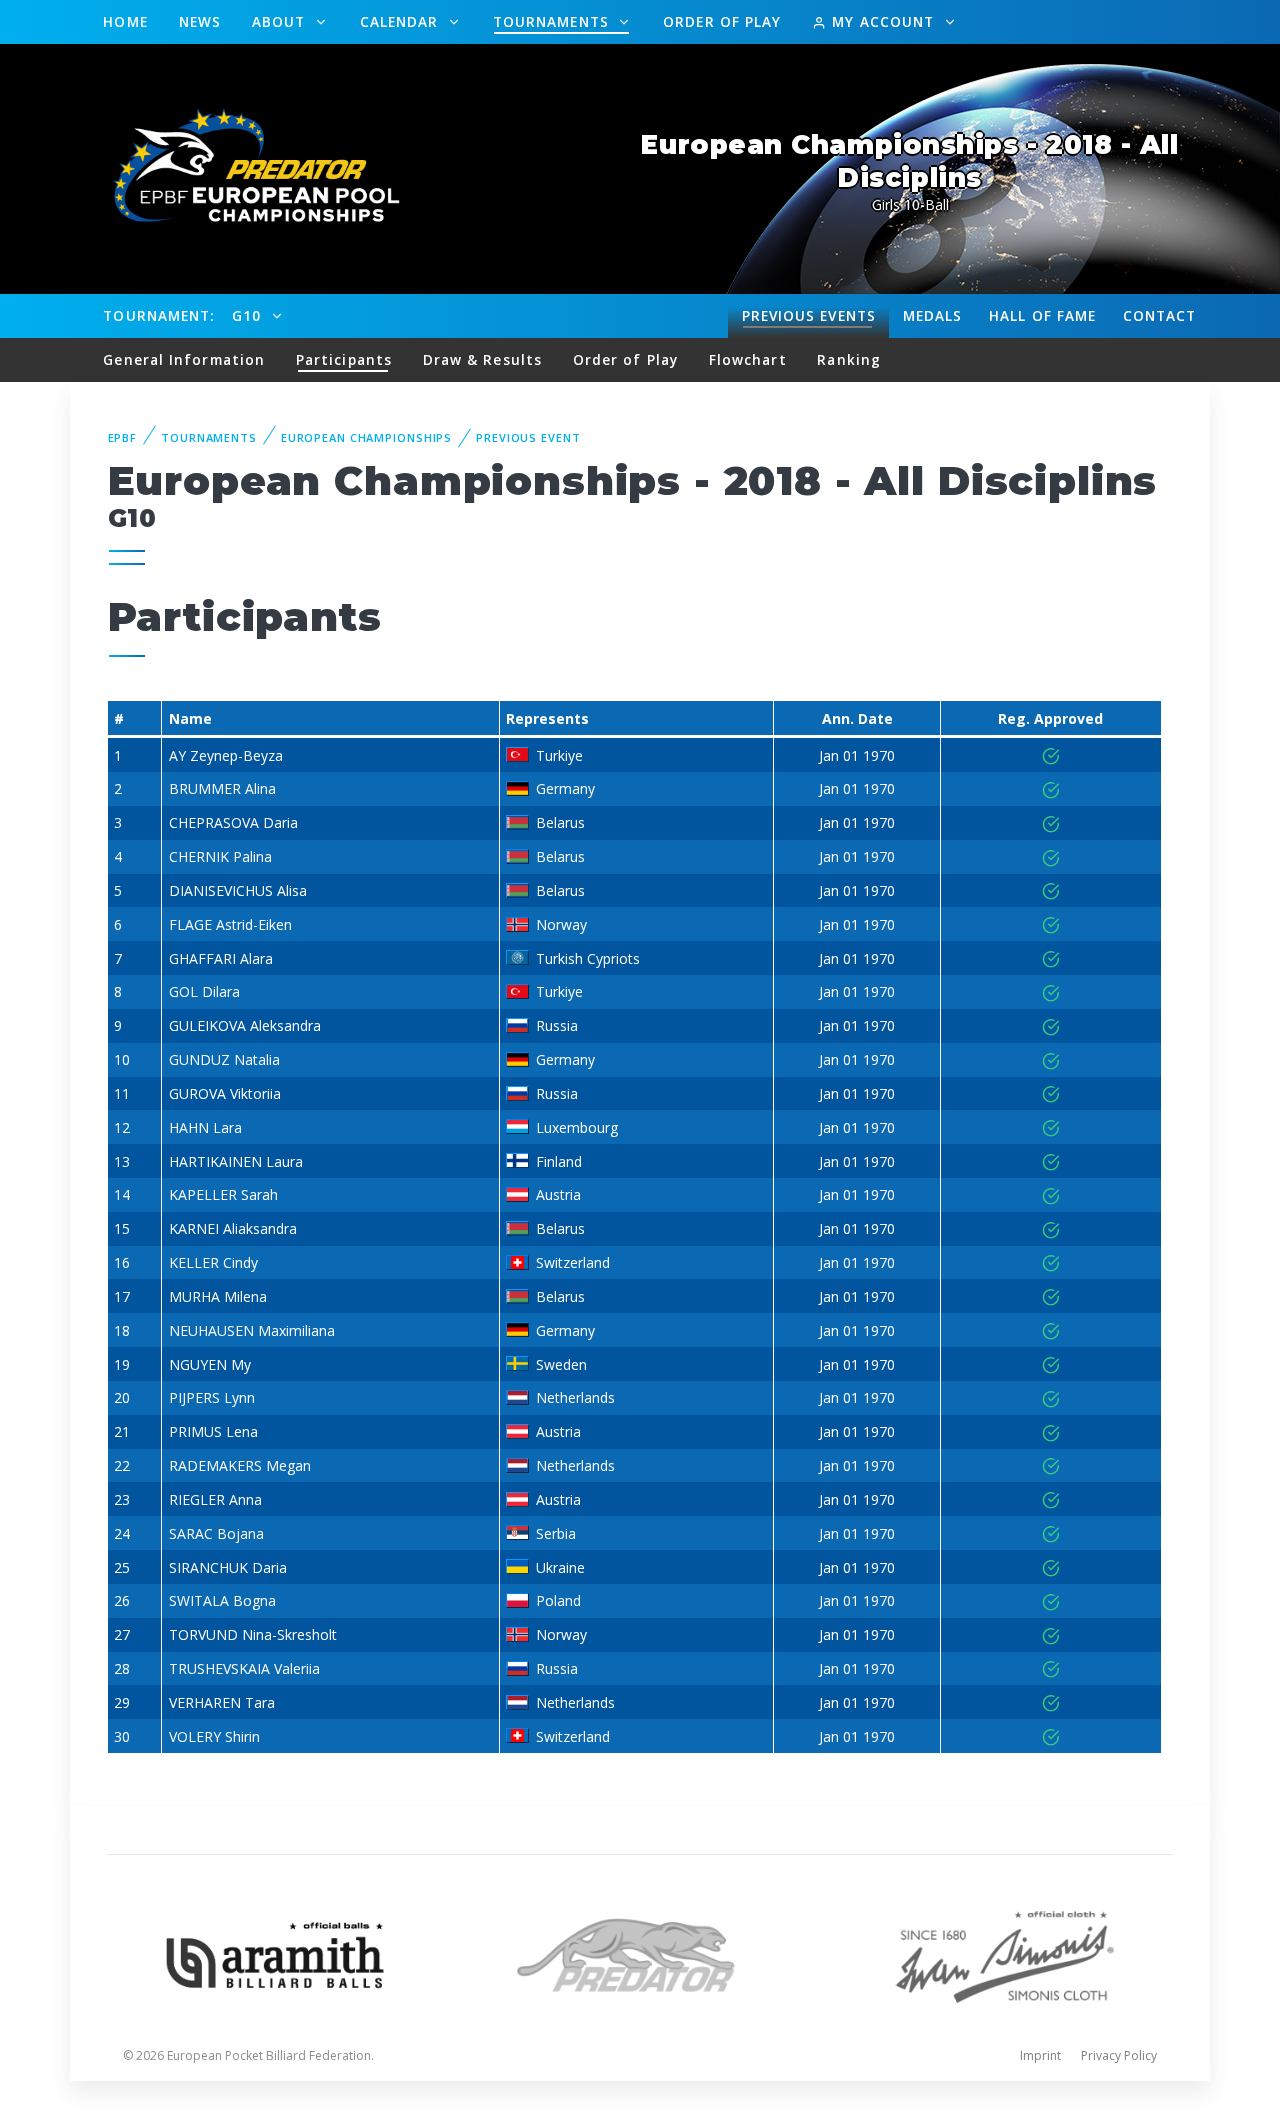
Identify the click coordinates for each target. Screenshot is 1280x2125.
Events (809, 315)
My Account (883, 21)
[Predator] (640, 1953)
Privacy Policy (1119, 2055)
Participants (344, 359)
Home (125, 21)
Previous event (528, 437)
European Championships (366, 437)
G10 (249, 315)
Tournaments (553, 21)
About (281, 21)
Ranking (849, 359)
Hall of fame (1042, 315)
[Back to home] (245, 167)
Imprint (1040, 2055)
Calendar (402, 21)
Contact (1160, 315)
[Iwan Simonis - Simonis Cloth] (1004, 1953)
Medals (933, 315)
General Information (184, 359)
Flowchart (748, 359)
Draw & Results (482, 359)
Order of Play (722, 21)
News (200, 21)
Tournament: (158, 315)
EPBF (123, 437)
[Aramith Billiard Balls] (275, 1953)
